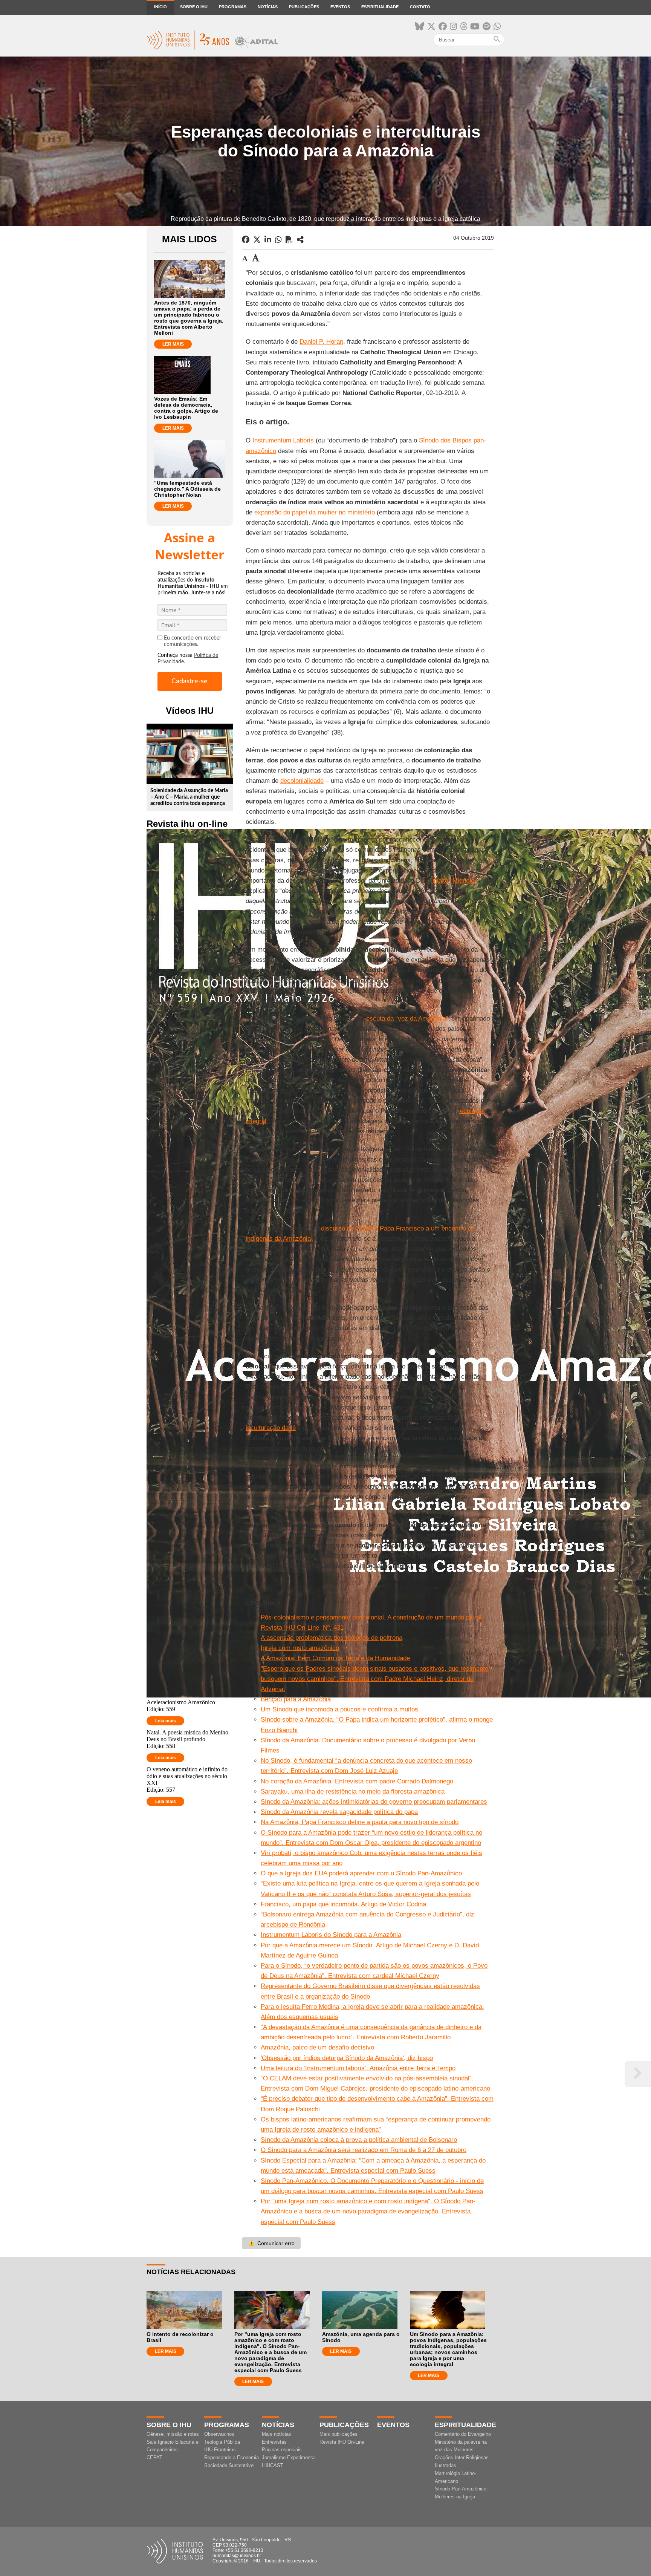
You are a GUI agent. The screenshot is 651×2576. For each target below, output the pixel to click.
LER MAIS (173, 344)
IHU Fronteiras (220, 2450)
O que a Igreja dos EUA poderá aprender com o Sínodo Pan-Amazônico (361, 1873)
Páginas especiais (282, 2450)
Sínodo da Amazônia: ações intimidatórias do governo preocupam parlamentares (374, 1802)
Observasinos (219, 2434)
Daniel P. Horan (321, 342)
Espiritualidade (380, 7)
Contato (420, 7)
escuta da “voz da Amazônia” (407, 1019)
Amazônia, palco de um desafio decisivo (317, 2047)
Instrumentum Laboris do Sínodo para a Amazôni (329, 1935)
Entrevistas (274, 2442)
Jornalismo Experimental (289, 2457)
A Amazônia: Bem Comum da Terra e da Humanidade (335, 1658)
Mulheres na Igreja (455, 2497)
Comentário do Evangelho (463, 2434)
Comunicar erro (271, 2243)
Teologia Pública (222, 2442)
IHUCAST (273, 2465)
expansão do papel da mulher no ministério (315, 512)
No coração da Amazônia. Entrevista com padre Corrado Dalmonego (357, 1781)
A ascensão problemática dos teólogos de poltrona (332, 1638)
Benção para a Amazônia (296, 1699)
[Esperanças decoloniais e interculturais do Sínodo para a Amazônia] (300, 240)
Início (160, 7)
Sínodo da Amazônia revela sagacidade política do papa (339, 1812)
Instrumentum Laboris (283, 440)
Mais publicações (338, 2434)
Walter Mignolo (453, 881)
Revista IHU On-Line (342, 2442)
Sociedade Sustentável (229, 2465)
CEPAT (154, 2457)
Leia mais (166, 1721)
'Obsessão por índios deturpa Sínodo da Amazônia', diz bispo (347, 2058)
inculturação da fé (271, 1428)
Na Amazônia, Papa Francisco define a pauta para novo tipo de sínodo (360, 1822)
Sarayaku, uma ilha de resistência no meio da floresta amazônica (353, 1792)
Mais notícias (277, 2434)
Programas (233, 7)
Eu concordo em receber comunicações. (193, 641)
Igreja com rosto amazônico (300, 1648)
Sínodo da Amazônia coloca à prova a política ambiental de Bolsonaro (359, 2140)
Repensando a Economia (232, 2457)
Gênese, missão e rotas (173, 2434)
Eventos (340, 7)
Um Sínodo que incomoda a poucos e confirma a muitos (339, 1709)
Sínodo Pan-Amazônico (461, 2489)
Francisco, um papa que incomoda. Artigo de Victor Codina (343, 1904)
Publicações (304, 7)
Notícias (268, 7)
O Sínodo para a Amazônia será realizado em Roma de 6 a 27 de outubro (364, 2150)
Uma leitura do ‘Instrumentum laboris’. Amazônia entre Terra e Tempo (358, 2068)
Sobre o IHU (194, 7)
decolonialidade (302, 781)
